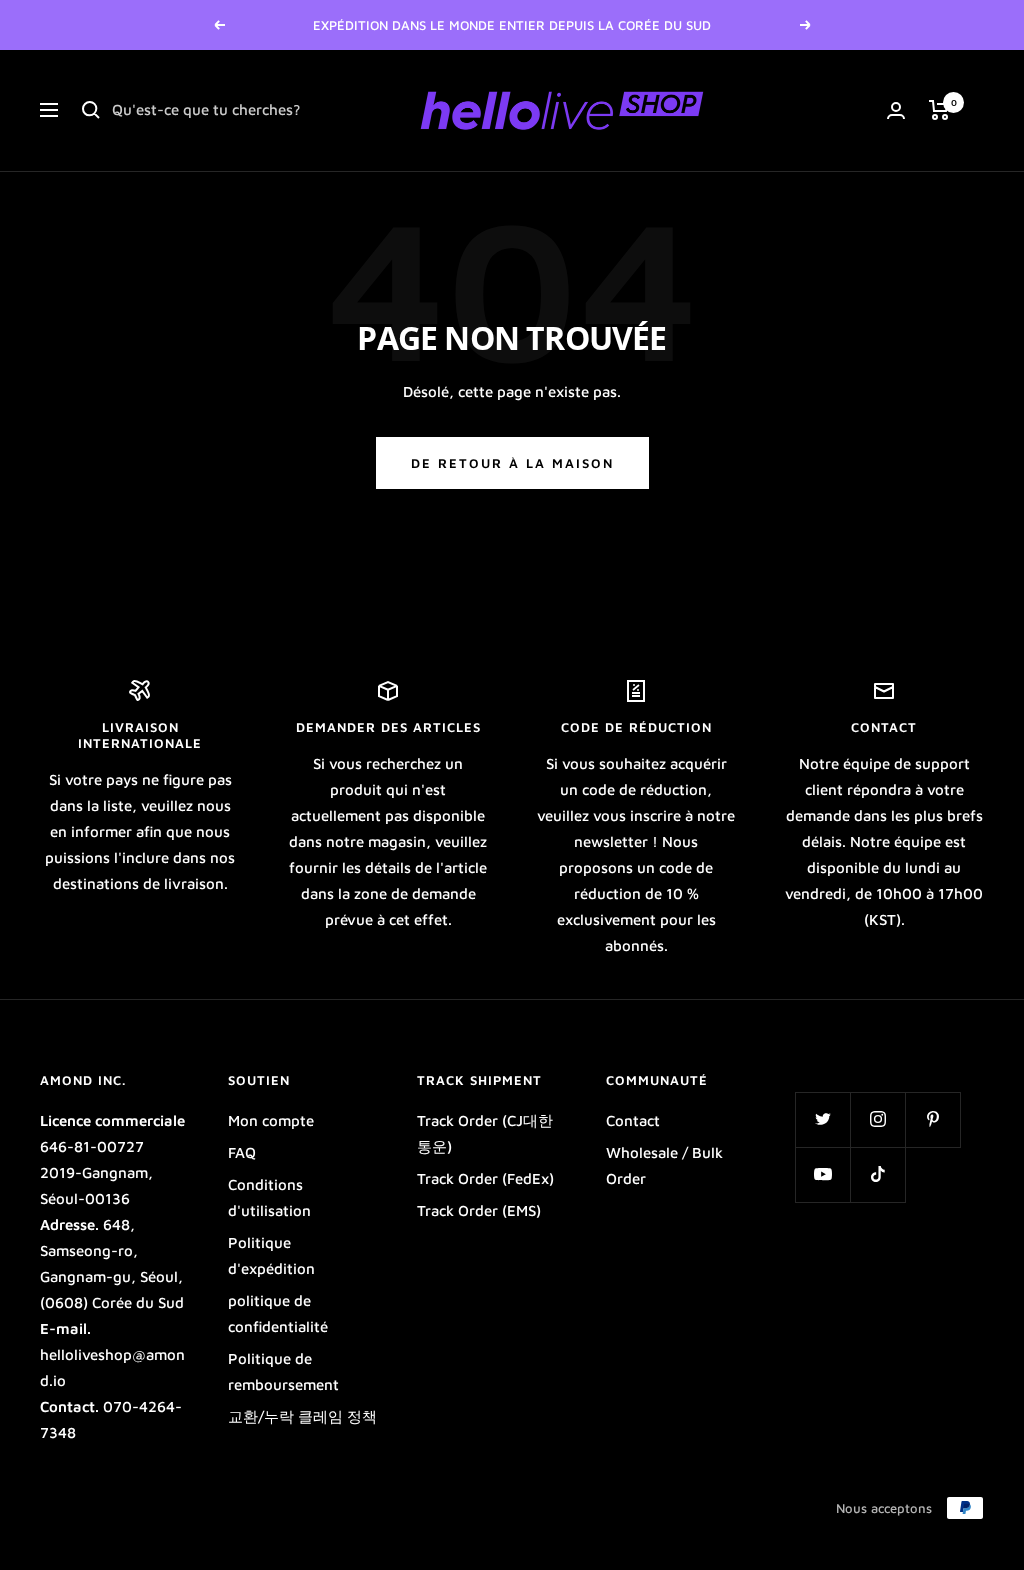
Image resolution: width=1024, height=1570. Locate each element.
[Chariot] (939, 110)
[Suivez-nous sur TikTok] (877, 1174)
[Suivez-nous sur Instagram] (877, 1119)
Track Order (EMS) (479, 1210)
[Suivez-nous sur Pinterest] (932, 1119)
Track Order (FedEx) (485, 1178)
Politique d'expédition (271, 1255)
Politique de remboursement (283, 1371)
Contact (633, 1120)
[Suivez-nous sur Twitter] (822, 1119)
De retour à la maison (512, 463)
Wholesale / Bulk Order (664, 1165)
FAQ (242, 1152)
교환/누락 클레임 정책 (302, 1416)
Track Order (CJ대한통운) (485, 1133)
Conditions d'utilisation (269, 1197)
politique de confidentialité (278, 1313)
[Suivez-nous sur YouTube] (822, 1174)
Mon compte (271, 1120)
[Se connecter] (896, 110)
